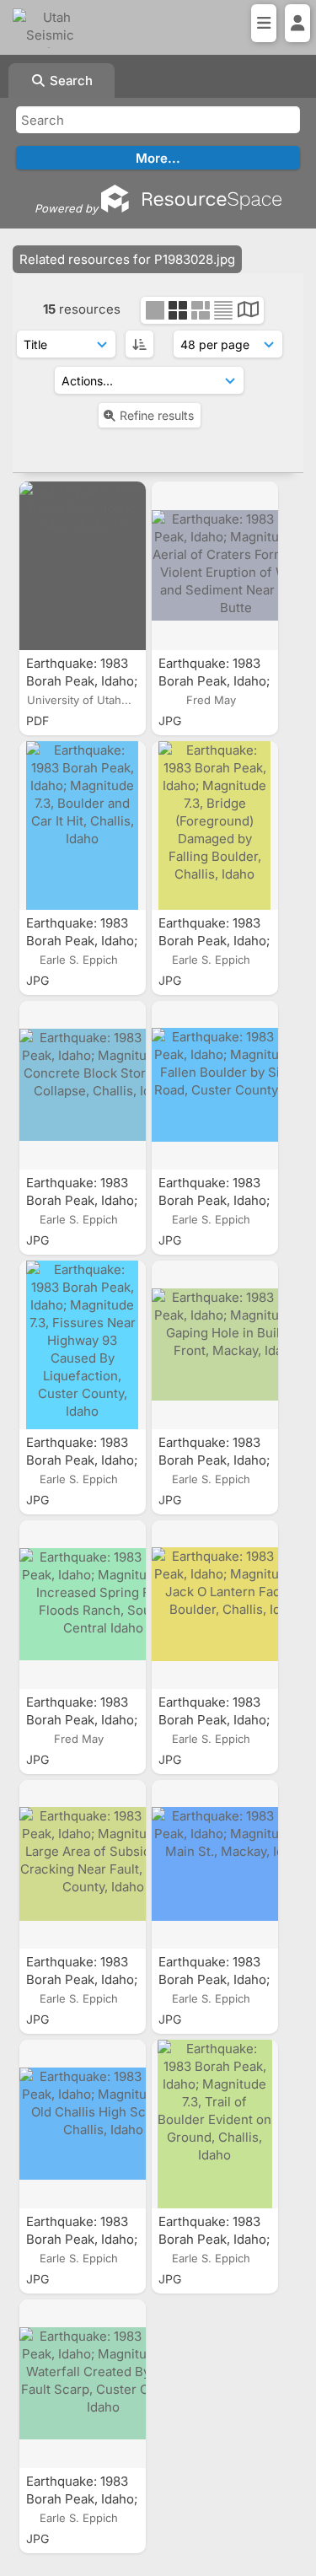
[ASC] (139, 344)
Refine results (157, 415)
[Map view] (248, 312)
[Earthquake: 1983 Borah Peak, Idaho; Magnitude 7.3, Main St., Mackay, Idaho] (215, 1864)
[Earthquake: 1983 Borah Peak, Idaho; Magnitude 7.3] (83, 566)
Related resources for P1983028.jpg (127, 259)
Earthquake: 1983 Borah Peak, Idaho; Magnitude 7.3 (82, 681)
